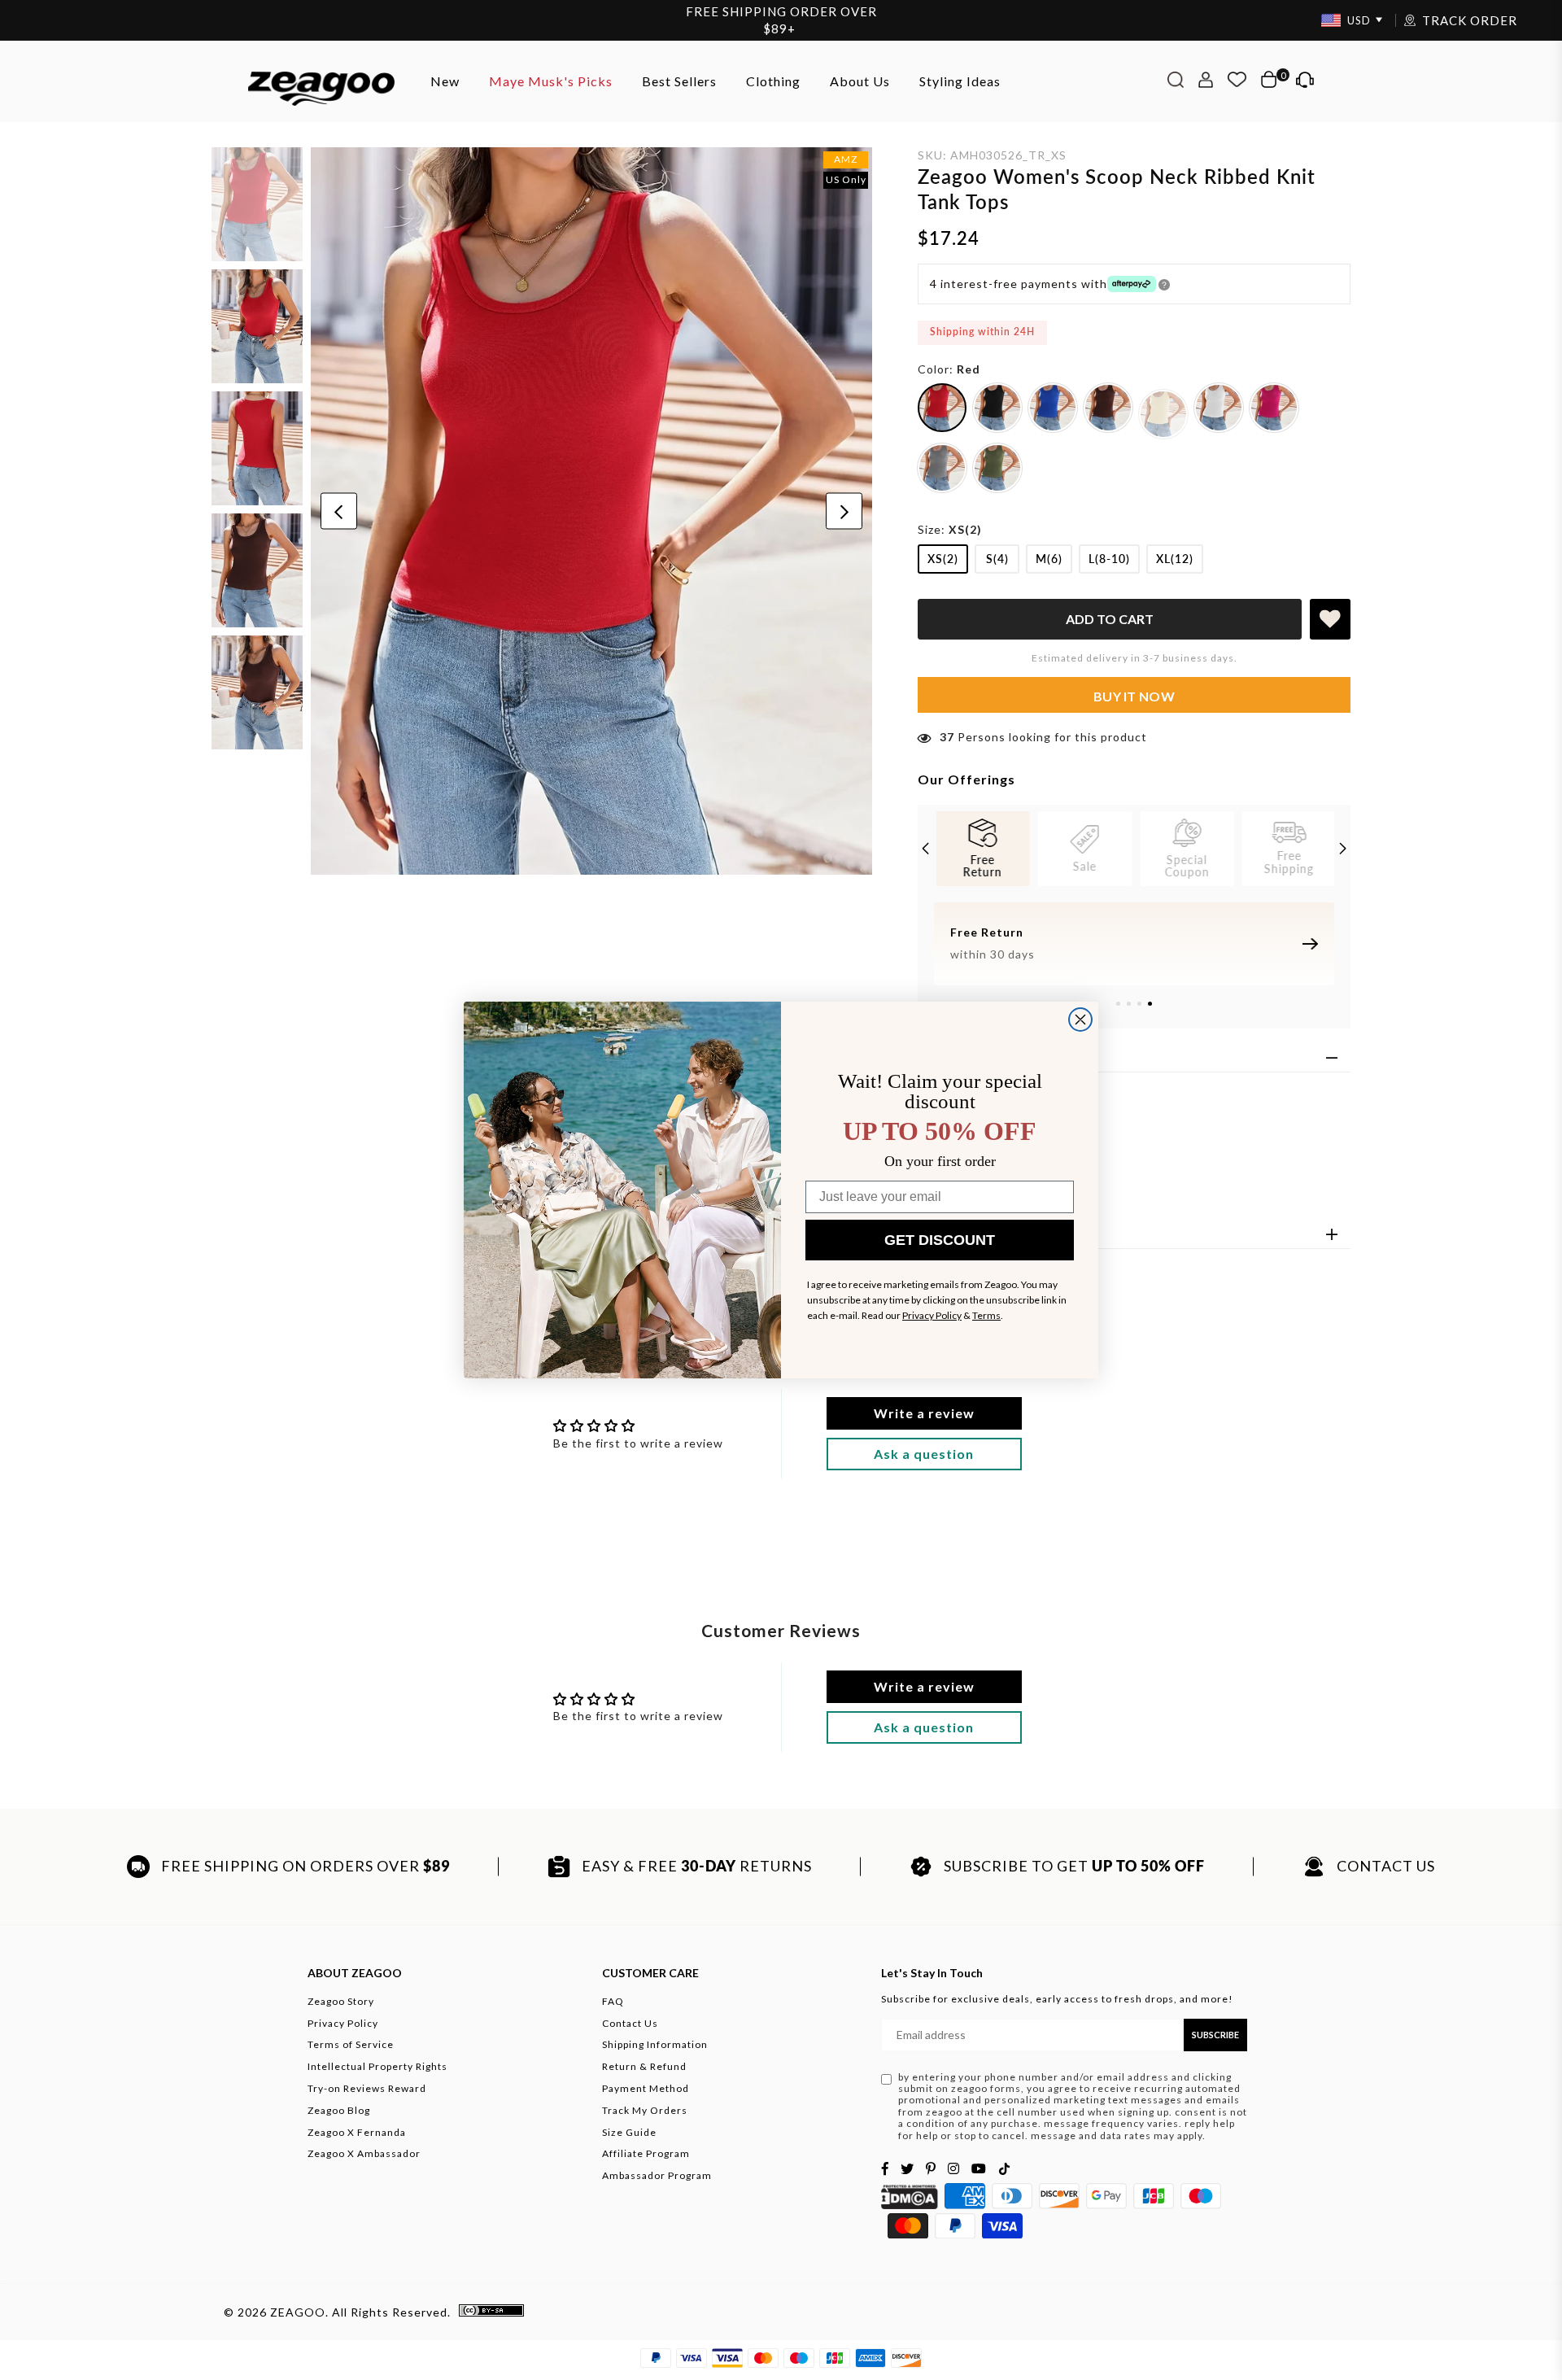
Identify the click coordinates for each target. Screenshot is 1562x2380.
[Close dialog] (1080, 1020)
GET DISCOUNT (940, 1240)
